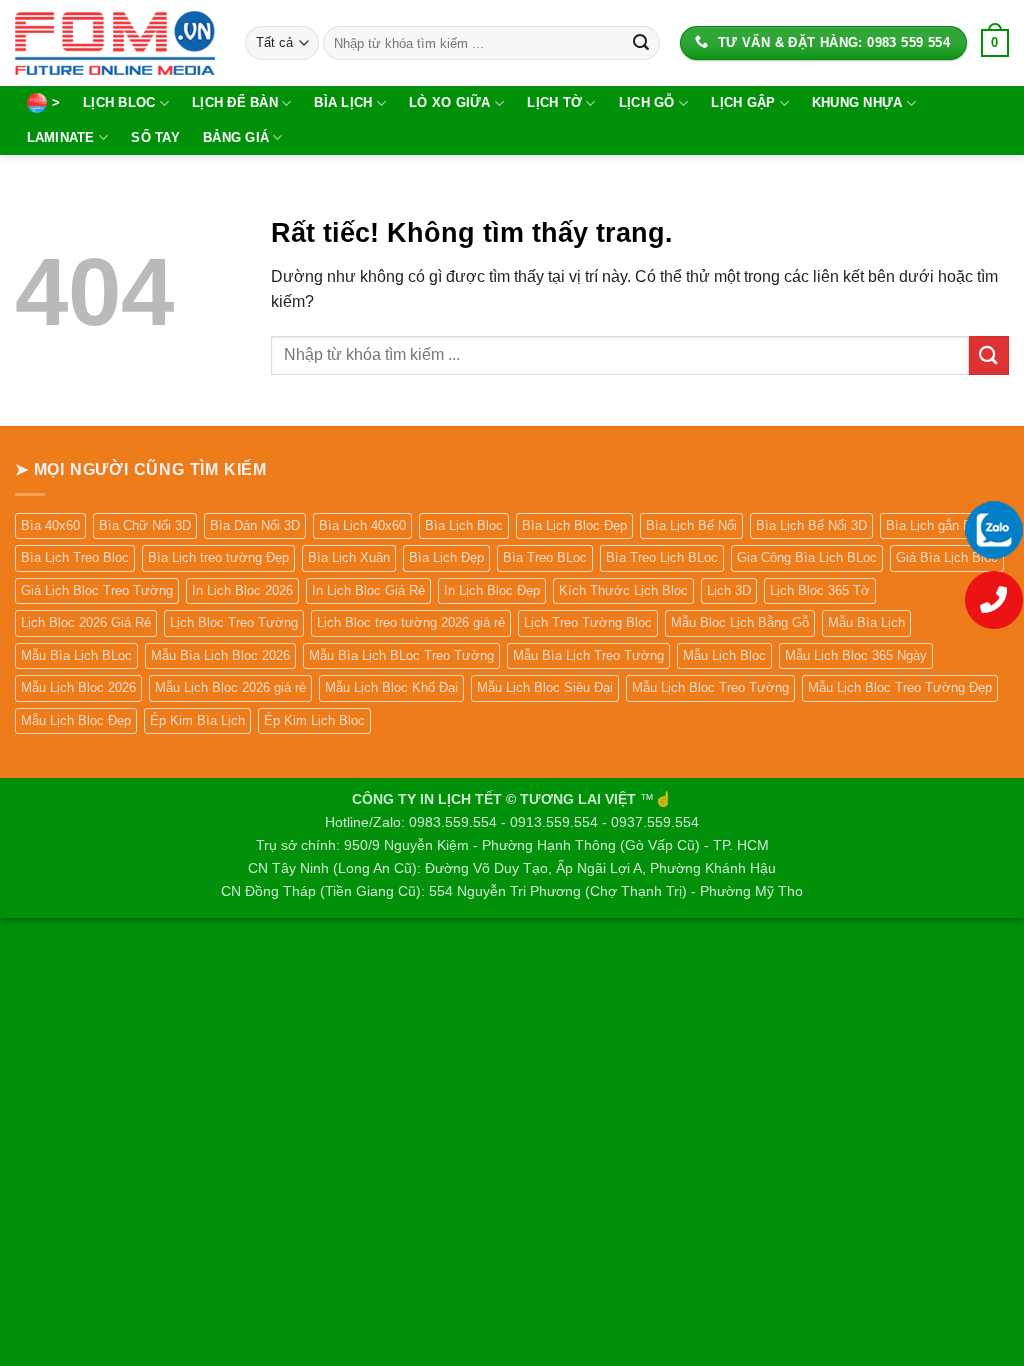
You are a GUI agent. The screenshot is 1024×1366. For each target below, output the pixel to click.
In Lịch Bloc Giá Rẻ (368, 590)
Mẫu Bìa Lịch (866, 622)
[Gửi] (641, 43)
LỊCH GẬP (743, 102)
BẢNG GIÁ (236, 137)
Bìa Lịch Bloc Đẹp (574, 525)
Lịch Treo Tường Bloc (588, 622)
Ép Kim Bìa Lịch (197, 720)
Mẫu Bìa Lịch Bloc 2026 (220, 655)
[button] (995, 43)
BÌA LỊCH (343, 102)
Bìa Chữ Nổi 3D (145, 525)
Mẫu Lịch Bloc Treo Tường (710, 687)
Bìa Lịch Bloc (464, 525)
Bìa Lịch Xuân (349, 557)
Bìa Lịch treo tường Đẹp (218, 557)
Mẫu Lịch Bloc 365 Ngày (856, 655)
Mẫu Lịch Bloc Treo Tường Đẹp (900, 687)
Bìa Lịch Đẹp (446, 557)
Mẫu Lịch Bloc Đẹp (76, 720)
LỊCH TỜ (554, 102)
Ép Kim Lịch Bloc (314, 720)
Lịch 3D (729, 590)
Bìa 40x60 (50, 525)
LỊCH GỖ (647, 102)
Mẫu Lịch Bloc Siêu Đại (545, 687)
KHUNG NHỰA (857, 102)
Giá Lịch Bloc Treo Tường (97, 590)
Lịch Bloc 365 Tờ (820, 590)
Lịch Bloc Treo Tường (234, 622)
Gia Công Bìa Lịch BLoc (807, 557)
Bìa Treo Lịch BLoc (662, 557)
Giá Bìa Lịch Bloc (947, 557)
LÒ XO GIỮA (450, 102)
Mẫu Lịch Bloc (724, 655)
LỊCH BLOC (119, 102)
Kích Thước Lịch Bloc (623, 590)
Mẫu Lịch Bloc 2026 (78, 687)
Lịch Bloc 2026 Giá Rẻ (86, 622)
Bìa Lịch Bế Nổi (691, 525)
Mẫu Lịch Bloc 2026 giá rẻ (230, 687)
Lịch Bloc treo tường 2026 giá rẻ (411, 622)
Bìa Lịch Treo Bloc (75, 557)
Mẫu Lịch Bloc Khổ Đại (391, 687)
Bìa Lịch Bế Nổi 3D (811, 525)
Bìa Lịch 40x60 (362, 525)
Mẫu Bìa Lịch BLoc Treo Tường (401, 655)
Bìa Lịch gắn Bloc (937, 525)
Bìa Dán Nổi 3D (255, 525)
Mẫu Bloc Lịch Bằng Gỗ (740, 622)
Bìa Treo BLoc (545, 557)
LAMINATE (61, 137)
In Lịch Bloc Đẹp (492, 590)
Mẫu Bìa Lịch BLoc (76, 655)
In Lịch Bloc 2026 (242, 590)
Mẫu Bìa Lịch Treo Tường (588, 655)
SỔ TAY (155, 137)
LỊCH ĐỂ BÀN (235, 102)
